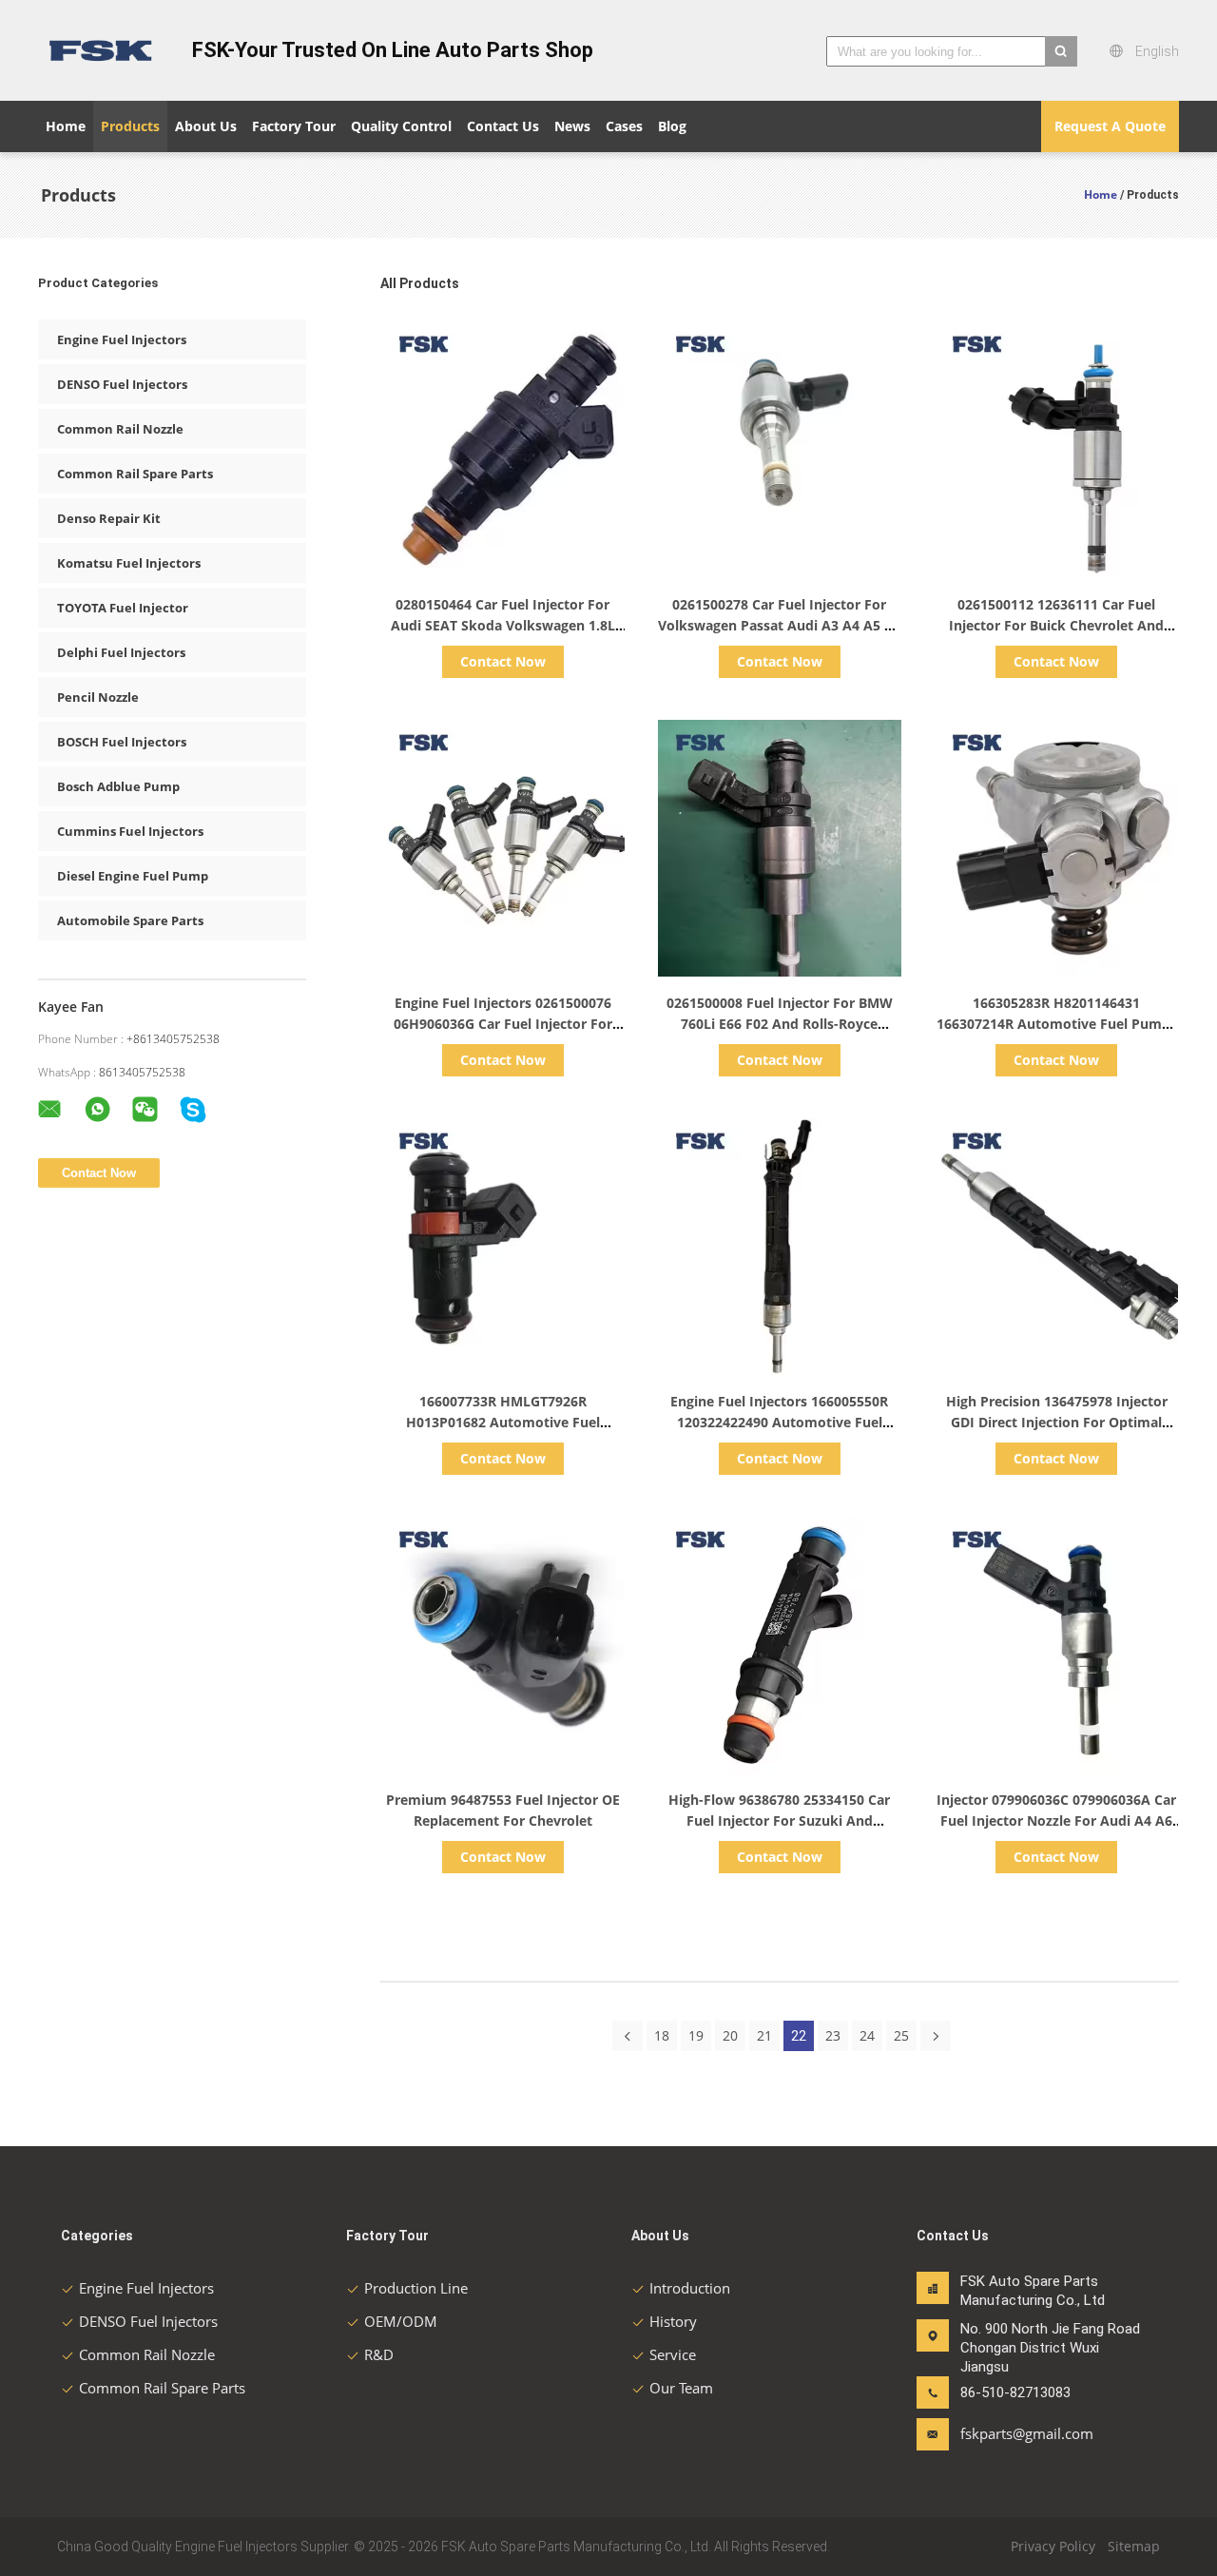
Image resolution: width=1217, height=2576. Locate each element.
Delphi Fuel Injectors (121, 652)
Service (673, 2354)
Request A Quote (1110, 126)
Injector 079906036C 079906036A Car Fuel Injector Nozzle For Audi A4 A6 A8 (1056, 1821)
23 (833, 2035)
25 (901, 2035)
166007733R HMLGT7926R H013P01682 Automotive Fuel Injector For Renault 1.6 (503, 1422)
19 (696, 2035)
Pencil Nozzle (98, 697)
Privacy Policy (1053, 2546)
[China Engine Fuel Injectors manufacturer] (104, 50)
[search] (1061, 51)
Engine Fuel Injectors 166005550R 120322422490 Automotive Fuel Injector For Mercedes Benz (779, 1422)
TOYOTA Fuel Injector (123, 608)
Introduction (690, 2288)
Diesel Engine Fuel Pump (133, 876)
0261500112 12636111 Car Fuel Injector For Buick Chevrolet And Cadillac (1056, 625)
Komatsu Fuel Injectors (129, 563)
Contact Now (503, 661)
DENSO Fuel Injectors (122, 384)
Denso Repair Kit (109, 518)
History (673, 2321)
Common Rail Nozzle (120, 429)
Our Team (681, 2388)
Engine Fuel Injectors (122, 339)
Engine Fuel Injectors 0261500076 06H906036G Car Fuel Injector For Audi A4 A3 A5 (503, 1024)
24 (867, 2035)
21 (764, 2035)
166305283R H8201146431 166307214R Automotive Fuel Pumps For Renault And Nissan (1057, 1024)
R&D (379, 2354)
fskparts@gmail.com (1020, 2433)
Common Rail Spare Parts (135, 474)
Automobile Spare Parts (130, 920)
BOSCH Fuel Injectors (122, 742)
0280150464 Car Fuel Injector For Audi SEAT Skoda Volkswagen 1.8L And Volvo (503, 625)
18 (662, 2035)
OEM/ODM (401, 2321)
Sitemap (1134, 2546)
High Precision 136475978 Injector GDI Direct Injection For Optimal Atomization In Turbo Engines (1057, 1422)
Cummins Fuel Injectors (130, 831)
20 (730, 2035)
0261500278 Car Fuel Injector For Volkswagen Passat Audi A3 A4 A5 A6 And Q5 (780, 625)
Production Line (416, 2288)
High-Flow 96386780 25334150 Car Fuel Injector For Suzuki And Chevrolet (779, 1821)
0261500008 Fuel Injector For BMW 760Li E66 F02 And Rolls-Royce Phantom (780, 1024)
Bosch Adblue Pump (118, 786)
